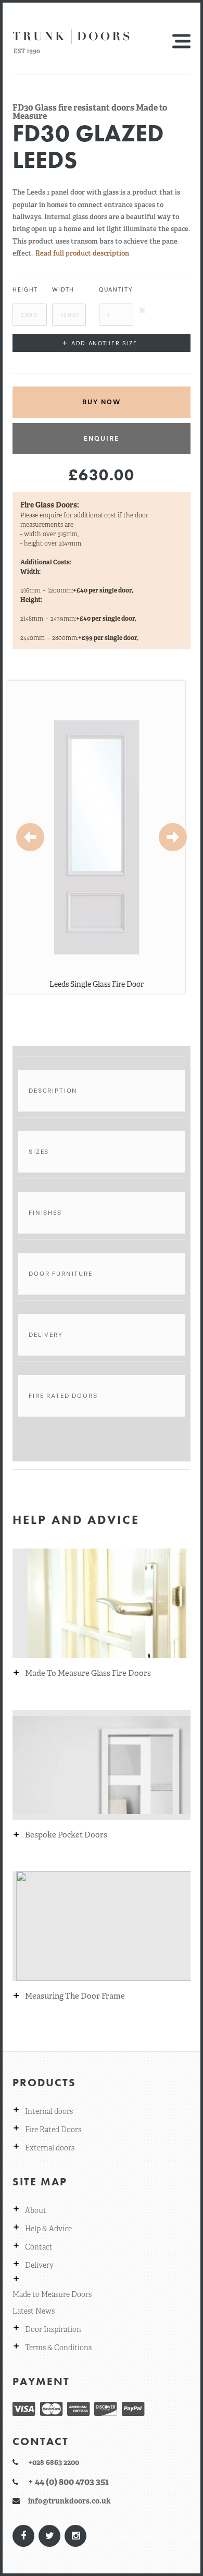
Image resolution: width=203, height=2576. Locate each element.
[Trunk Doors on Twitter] (49, 2536)
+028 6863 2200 (54, 2462)
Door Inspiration (53, 2329)
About (36, 2210)
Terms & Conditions (58, 2348)
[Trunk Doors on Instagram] (75, 2536)
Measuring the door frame (75, 1996)
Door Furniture (61, 1274)
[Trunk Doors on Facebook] (23, 2536)
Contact (39, 2247)
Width (63, 290)
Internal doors (49, 2111)
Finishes (45, 1213)
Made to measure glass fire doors (88, 1673)
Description (53, 1091)
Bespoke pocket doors (66, 1835)
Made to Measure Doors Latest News (52, 2303)
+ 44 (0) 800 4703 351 (68, 2482)
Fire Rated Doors (63, 1396)
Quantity (116, 290)
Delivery (46, 1335)
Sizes (39, 1152)
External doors (50, 2148)
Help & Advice (48, 2229)
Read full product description (82, 253)
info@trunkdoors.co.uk (69, 2501)
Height (25, 290)
